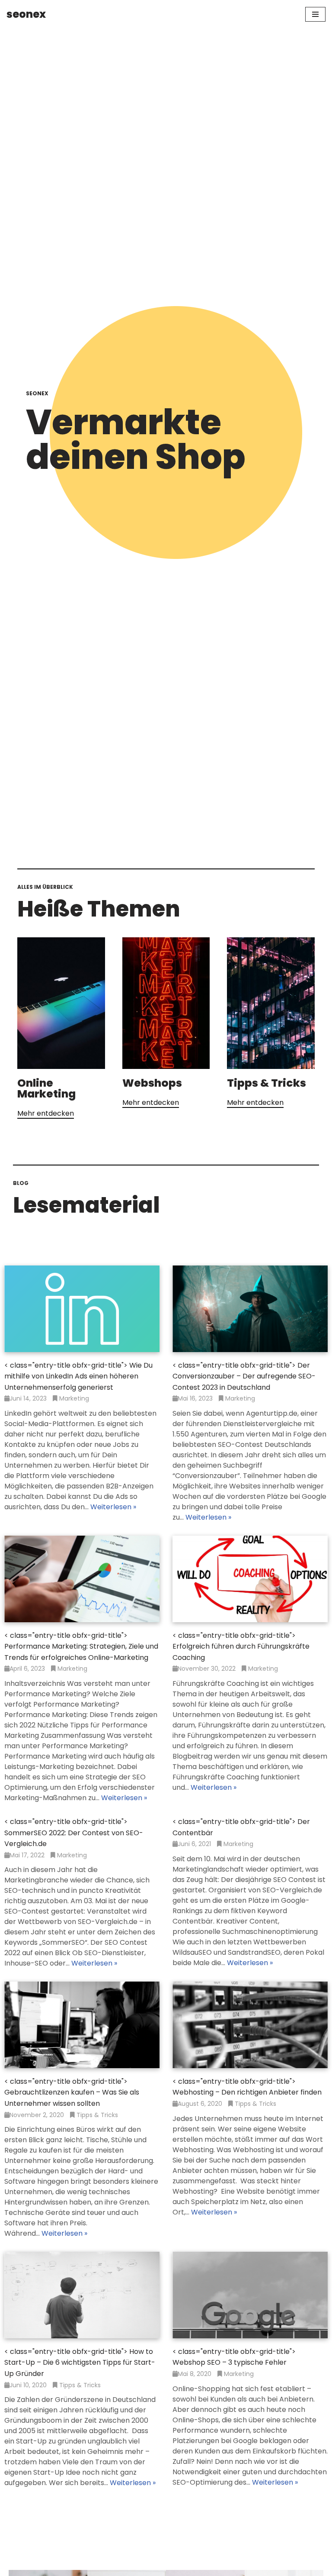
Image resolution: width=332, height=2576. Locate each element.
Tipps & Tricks (267, 1083)
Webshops (152, 1083)
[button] (46, 1114)
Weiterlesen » (113, 1507)
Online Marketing (46, 1088)
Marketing (74, 1398)
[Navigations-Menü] (315, 14)
